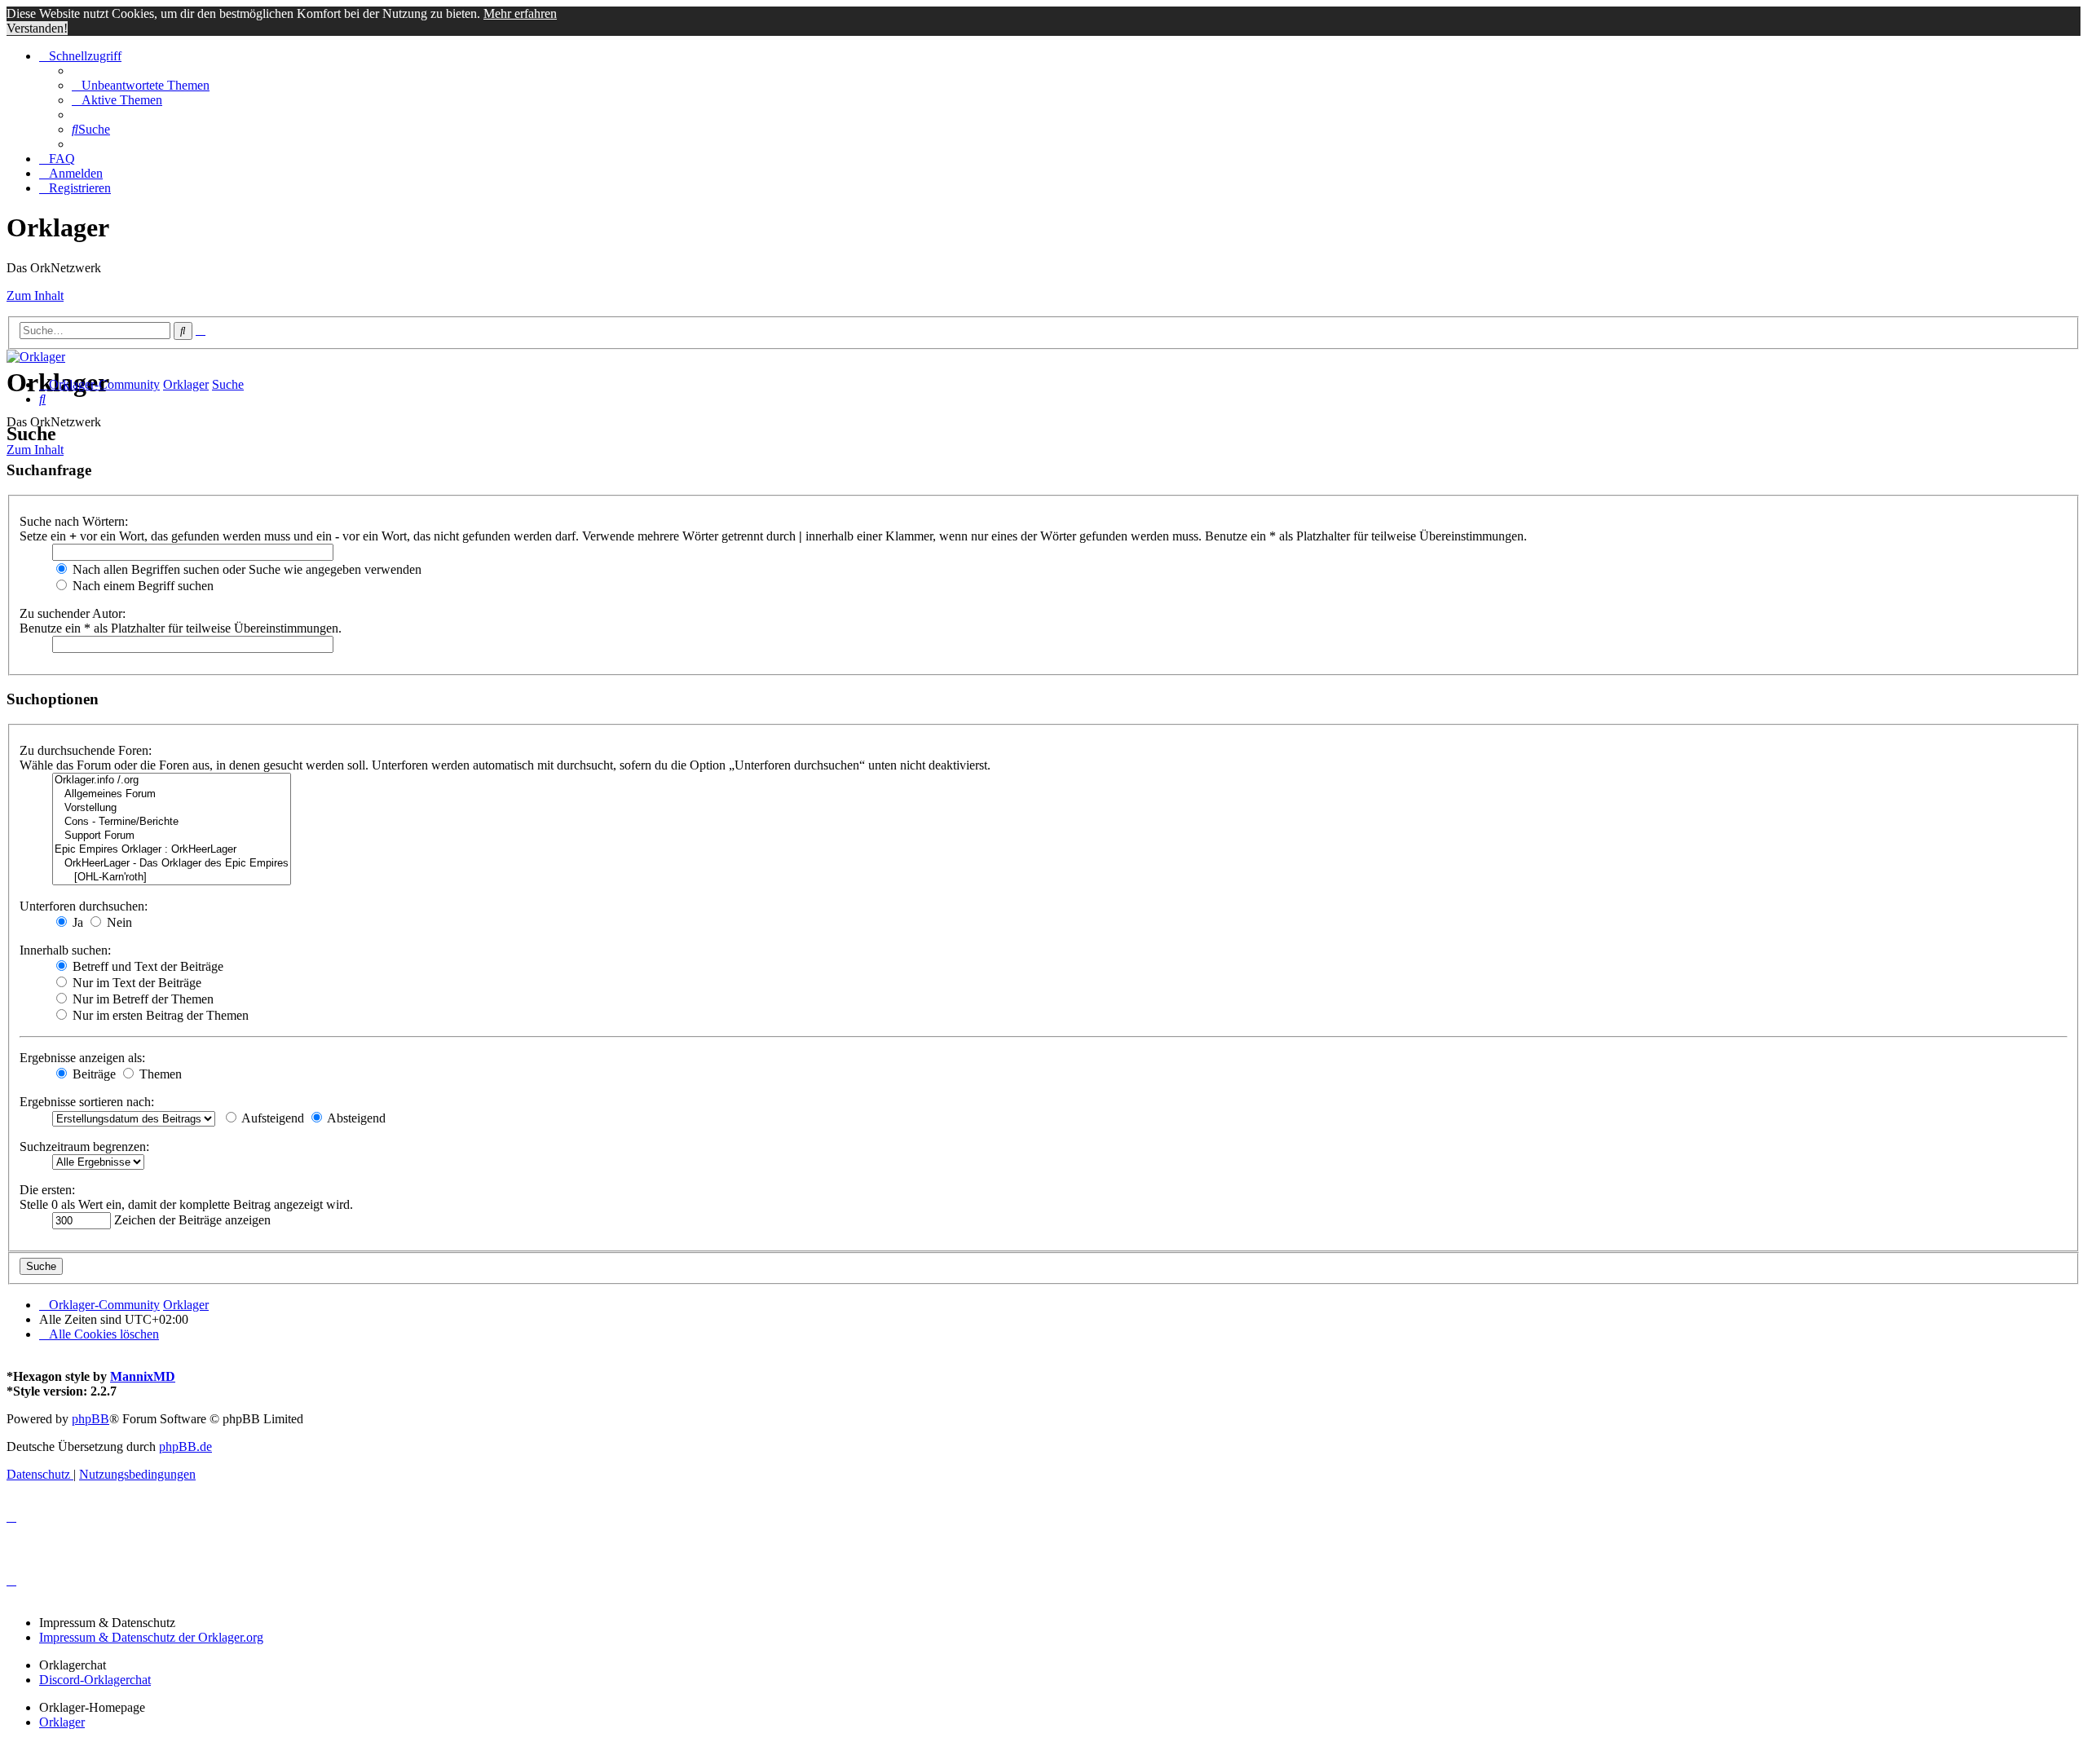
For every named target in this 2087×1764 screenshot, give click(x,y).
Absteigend (355, 1118)
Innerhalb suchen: (65, 950)
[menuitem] (141, 85)
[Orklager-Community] (36, 357)
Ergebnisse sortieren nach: (87, 1102)
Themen (159, 1074)
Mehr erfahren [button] (520, 13)
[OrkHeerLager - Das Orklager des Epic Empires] (172, 864)
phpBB (90, 1419)
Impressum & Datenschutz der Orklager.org (151, 1637)
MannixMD (143, 1376)
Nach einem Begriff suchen (141, 586)
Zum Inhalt (35, 295)
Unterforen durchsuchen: (84, 906)
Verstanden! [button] (37, 28)
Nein (118, 922)
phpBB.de (185, 1446)
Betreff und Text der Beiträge (146, 966)
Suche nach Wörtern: (74, 521)
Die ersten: (47, 1190)
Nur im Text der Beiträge (135, 983)
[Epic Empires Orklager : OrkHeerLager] (172, 850)
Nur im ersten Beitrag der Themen (159, 1015)
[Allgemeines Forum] (172, 794)
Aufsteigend (271, 1118)
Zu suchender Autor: (73, 613)
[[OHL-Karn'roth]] (172, 878)
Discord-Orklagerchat (95, 1680)
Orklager (62, 1722)
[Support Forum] (172, 836)
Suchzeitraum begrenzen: (84, 1147)
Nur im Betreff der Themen (141, 999)
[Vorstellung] (172, 808)
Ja (76, 922)
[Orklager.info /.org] (172, 781)
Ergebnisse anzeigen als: (82, 1058)
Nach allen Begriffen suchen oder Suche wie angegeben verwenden (245, 569)
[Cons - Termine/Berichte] (172, 822)
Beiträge (93, 1074)
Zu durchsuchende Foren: (86, 750)
